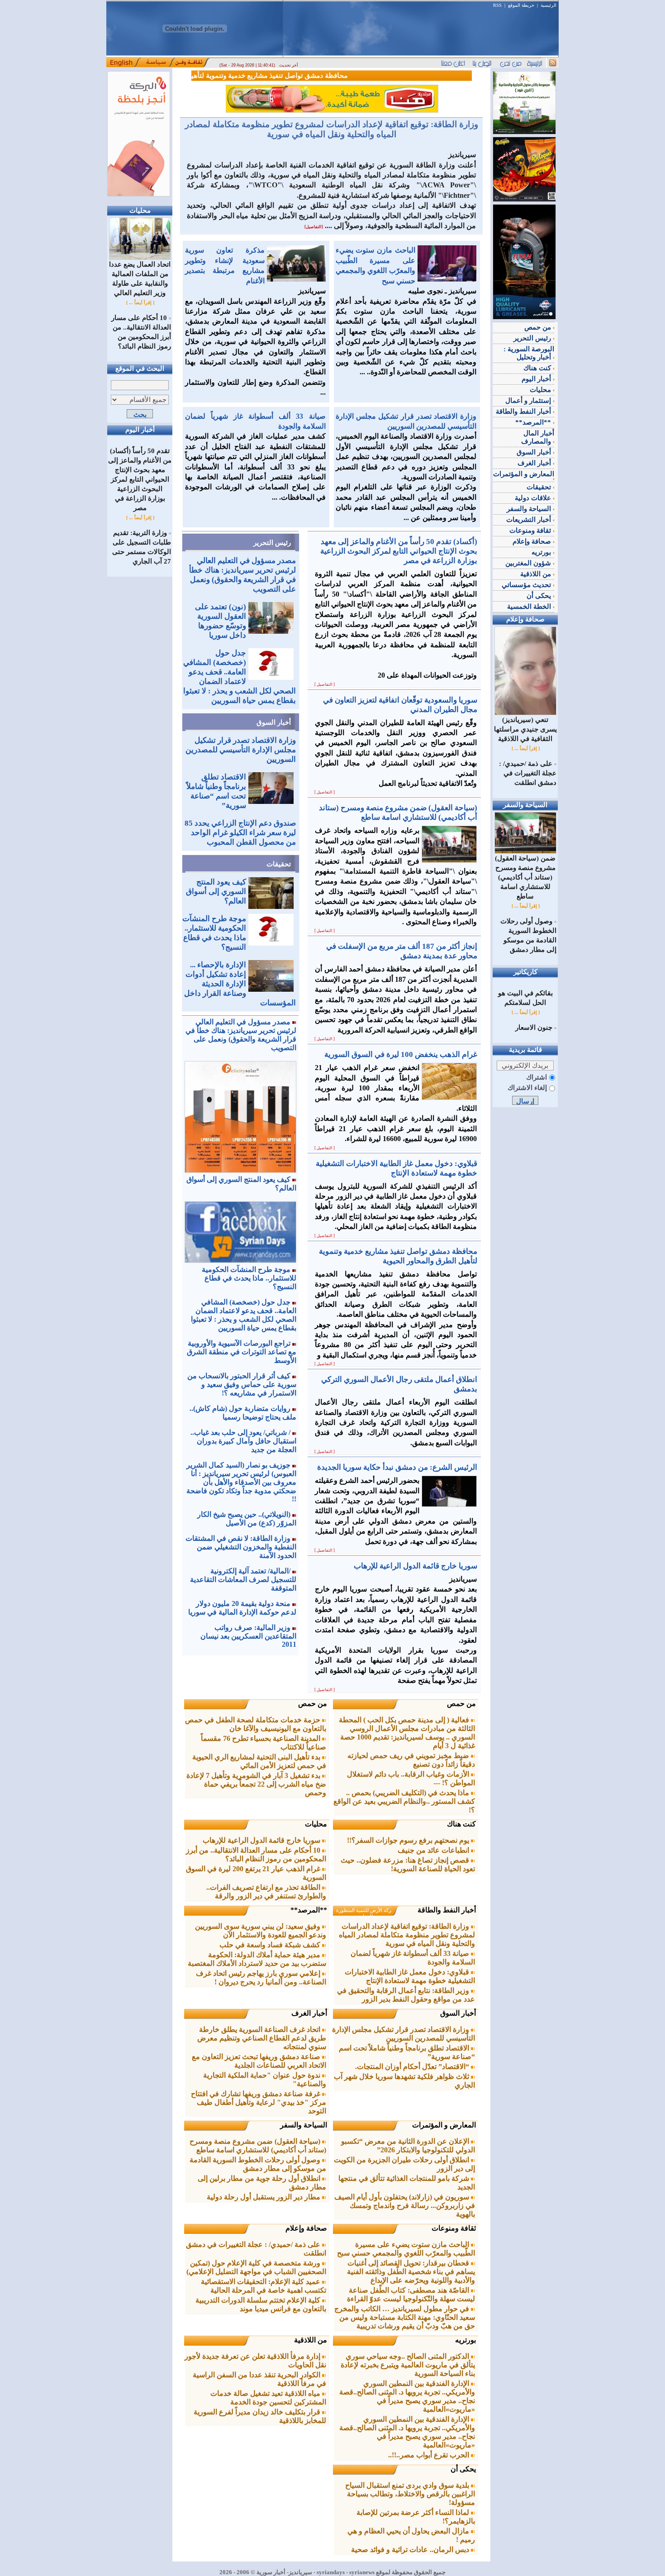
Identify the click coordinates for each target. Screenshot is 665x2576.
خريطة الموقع (521, 5)
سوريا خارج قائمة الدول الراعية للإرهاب (262, 1840)
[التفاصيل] (314, 227)
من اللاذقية (311, 2340)
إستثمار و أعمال (529, 401)
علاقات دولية (534, 498)
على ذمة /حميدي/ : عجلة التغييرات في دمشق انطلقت (528, 773)
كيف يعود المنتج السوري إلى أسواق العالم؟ (216, 891)
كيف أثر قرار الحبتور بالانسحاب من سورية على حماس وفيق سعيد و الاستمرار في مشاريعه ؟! (242, 1384)
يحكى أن (463, 2469)
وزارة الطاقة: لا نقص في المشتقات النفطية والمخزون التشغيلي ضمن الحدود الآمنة (241, 1547)
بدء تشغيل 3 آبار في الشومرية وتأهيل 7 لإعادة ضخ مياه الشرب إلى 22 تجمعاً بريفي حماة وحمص (256, 1784)
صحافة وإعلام (306, 2228)
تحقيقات (279, 864)
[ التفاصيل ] (325, 684)
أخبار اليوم (537, 379)
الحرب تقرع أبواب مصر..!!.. (430, 2455)
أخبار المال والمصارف (538, 437)
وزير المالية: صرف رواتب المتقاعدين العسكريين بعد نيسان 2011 (248, 1636)
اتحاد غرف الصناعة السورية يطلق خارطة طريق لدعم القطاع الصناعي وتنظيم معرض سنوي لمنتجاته (262, 2038)
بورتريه (465, 2340)
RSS (497, 5)
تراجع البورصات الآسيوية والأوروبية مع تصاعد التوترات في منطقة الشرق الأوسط (242, 1352)
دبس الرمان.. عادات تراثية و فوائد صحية (411, 2550)
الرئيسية (549, 5)
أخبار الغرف (309, 2013)
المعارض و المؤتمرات (444, 2125)
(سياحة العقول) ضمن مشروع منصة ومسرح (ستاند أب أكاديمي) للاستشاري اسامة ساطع (525, 877)
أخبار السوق (274, 722)
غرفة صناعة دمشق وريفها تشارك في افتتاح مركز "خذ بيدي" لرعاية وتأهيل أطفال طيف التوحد (259, 2102)
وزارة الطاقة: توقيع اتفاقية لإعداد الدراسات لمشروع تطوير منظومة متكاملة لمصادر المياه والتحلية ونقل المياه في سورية (332, 129)
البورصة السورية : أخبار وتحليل (529, 353)
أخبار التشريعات (530, 520)
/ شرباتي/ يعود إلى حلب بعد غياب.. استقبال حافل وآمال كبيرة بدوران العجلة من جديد (243, 1441)
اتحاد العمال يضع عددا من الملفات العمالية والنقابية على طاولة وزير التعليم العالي (140, 279)
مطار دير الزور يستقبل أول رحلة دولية (264, 2197)
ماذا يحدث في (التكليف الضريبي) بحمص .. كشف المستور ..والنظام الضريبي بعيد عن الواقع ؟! (404, 1801)
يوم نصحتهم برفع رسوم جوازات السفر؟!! (409, 1840)
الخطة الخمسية (530, 607)
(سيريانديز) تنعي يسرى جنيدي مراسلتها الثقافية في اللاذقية (525, 729)
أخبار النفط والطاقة (447, 1910)
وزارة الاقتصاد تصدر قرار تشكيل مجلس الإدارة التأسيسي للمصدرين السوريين (241, 750)
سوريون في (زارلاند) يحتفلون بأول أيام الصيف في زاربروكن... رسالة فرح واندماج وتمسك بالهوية (405, 2206)
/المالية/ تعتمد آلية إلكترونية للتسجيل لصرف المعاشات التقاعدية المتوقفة (243, 1580)
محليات (316, 1824)
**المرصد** (309, 1910)
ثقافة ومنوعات (454, 2228)
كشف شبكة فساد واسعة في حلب (271, 1945)
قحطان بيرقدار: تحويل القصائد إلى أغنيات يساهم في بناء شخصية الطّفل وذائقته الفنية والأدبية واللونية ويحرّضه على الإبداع (411, 2272)
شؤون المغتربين (529, 563)
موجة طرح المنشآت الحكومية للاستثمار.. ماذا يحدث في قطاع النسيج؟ (249, 1278)
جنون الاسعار (534, 1028)
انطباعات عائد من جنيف (434, 1850)
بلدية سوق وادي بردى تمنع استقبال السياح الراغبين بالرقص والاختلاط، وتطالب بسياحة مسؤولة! (410, 2494)
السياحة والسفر (304, 2125)
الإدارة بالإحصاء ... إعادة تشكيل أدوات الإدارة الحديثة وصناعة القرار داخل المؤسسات (240, 984)
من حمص (461, 1704)
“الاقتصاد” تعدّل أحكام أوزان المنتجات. (413, 2067)
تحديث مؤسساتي (527, 585)
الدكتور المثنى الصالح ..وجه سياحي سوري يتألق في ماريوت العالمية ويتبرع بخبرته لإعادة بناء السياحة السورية (408, 2365)
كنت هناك (461, 1824)
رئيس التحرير (272, 543)
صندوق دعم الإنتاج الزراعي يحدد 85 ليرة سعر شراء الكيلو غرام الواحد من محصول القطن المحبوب (240, 833)
